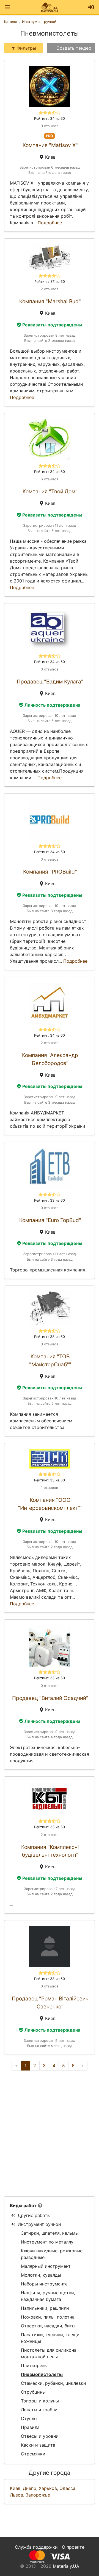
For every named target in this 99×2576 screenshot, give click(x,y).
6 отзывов (50, 479)
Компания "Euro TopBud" (50, 1220)
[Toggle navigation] (7, 7)
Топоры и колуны (40, 2401)
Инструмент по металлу (47, 2242)
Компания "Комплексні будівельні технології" (50, 1851)
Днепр (30, 2488)
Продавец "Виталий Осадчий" (50, 1698)
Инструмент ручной (39, 2224)
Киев (15, 2488)
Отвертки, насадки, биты (48, 2326)
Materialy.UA (66, 2566)
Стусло (29, 2418)
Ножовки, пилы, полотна (48, 2317)
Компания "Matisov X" (50, 145)
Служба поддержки (36, 2547)
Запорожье (38, 2495)
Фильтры (26, 48)
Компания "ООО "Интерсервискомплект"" (50, 1504)
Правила (30, 2427)
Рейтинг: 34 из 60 (50, 119)
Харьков (48, 2488)
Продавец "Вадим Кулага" (50, 682)
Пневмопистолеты (42, 2374)
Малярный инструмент (46, 2266)
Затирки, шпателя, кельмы (50, 2233)
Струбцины (33, 2392)
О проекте (73, 2547)
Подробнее (50, 223)
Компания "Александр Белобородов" (50, 1059)
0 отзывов (50, 126)
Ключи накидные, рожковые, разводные (52, 2254)
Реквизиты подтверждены (52, 325)
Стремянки (33, 2454)
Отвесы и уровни (40, 2436)
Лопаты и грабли (39, 2410)
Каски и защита (38, 2445)
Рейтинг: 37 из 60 (50, 282)
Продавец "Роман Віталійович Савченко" (50, 2002)
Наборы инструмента (44, 2284)
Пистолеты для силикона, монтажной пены (49, 2353)
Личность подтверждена (52, 705)
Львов (16, 2495)
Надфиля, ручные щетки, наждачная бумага (48, 2296)
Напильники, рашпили (45, 2308)
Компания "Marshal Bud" (50, 301)
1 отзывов (50, 1488)
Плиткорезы (34, 2365)
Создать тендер (74, 48)
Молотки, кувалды (41, 2275)
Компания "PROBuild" (50, 872)
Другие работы (34, 2215)
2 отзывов (50, 289)
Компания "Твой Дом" (50, 491)
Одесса (67, 2488)
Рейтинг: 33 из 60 (50, 1200)
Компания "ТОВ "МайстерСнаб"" (50, 1360)
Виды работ (23, 2205)
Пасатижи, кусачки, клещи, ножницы (51, 2338)
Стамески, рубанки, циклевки (53, 2383)
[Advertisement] (50, 2133)
